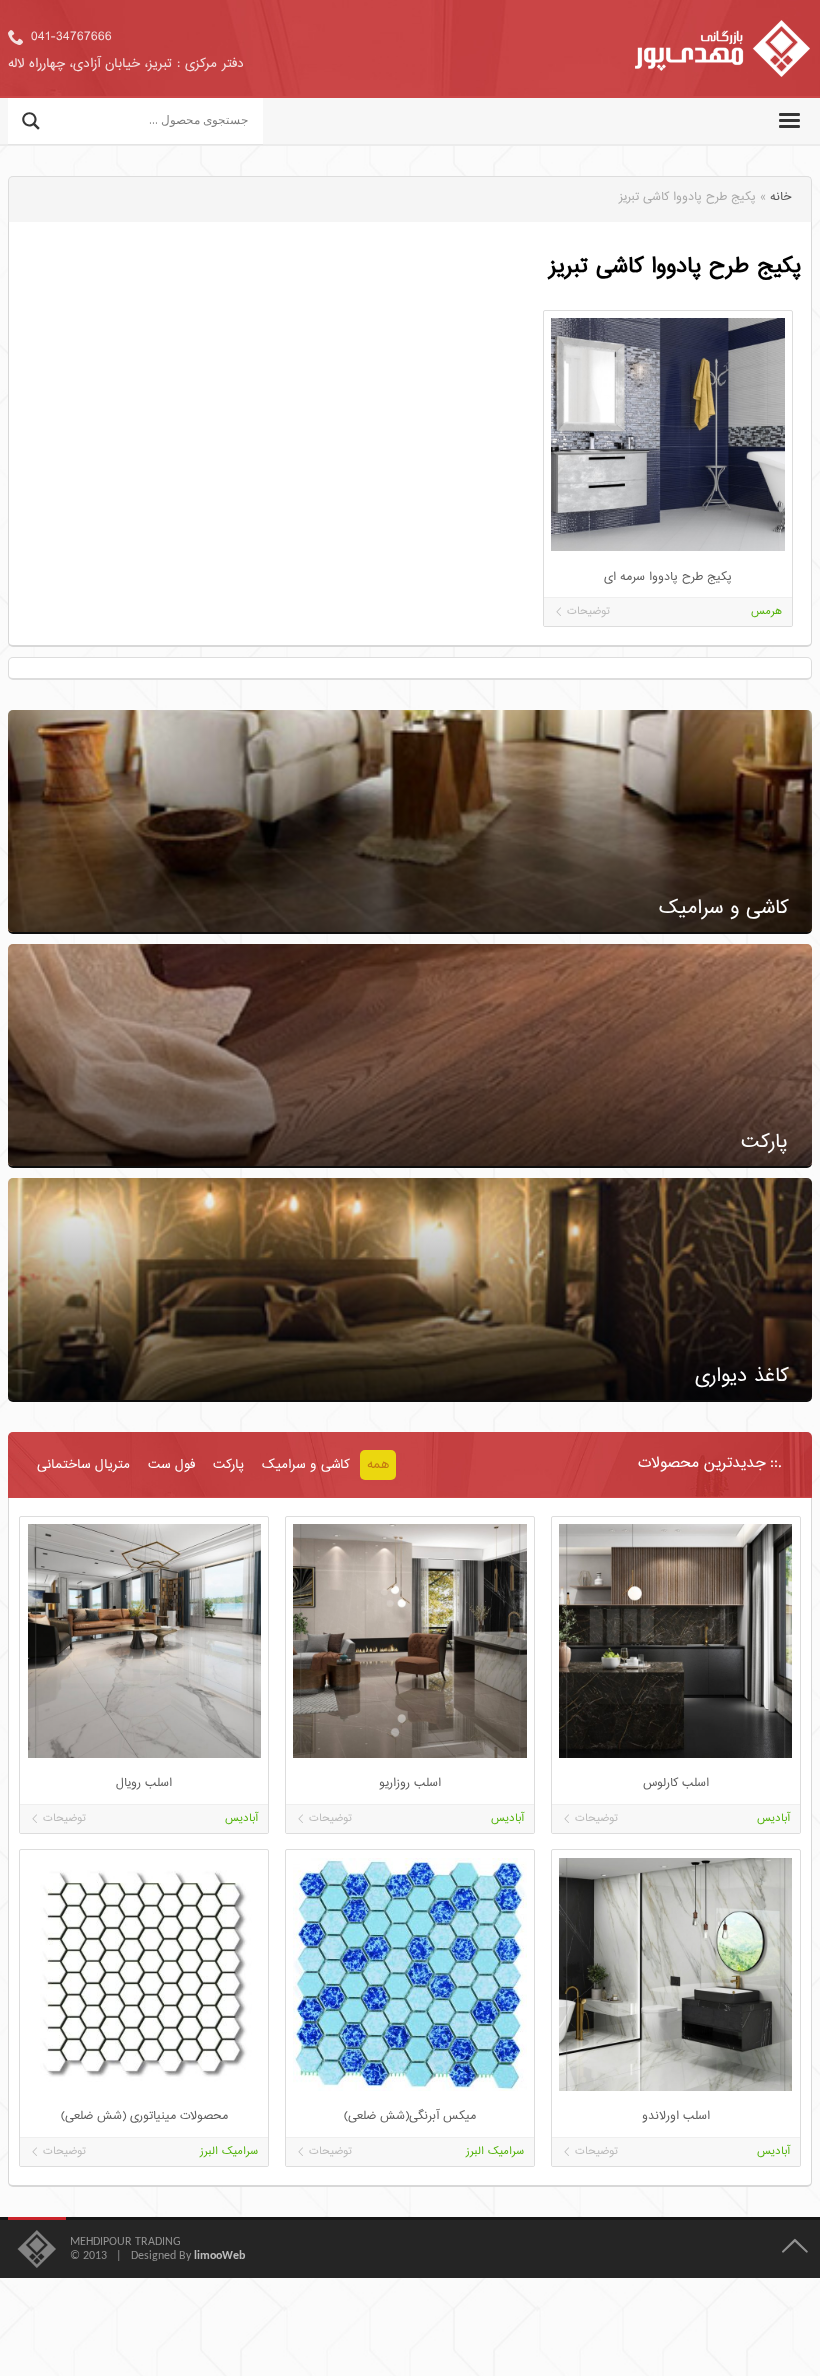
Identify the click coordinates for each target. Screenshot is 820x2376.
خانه (780, 197)
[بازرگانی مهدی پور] (722, 49)
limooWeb (219, 2256)
